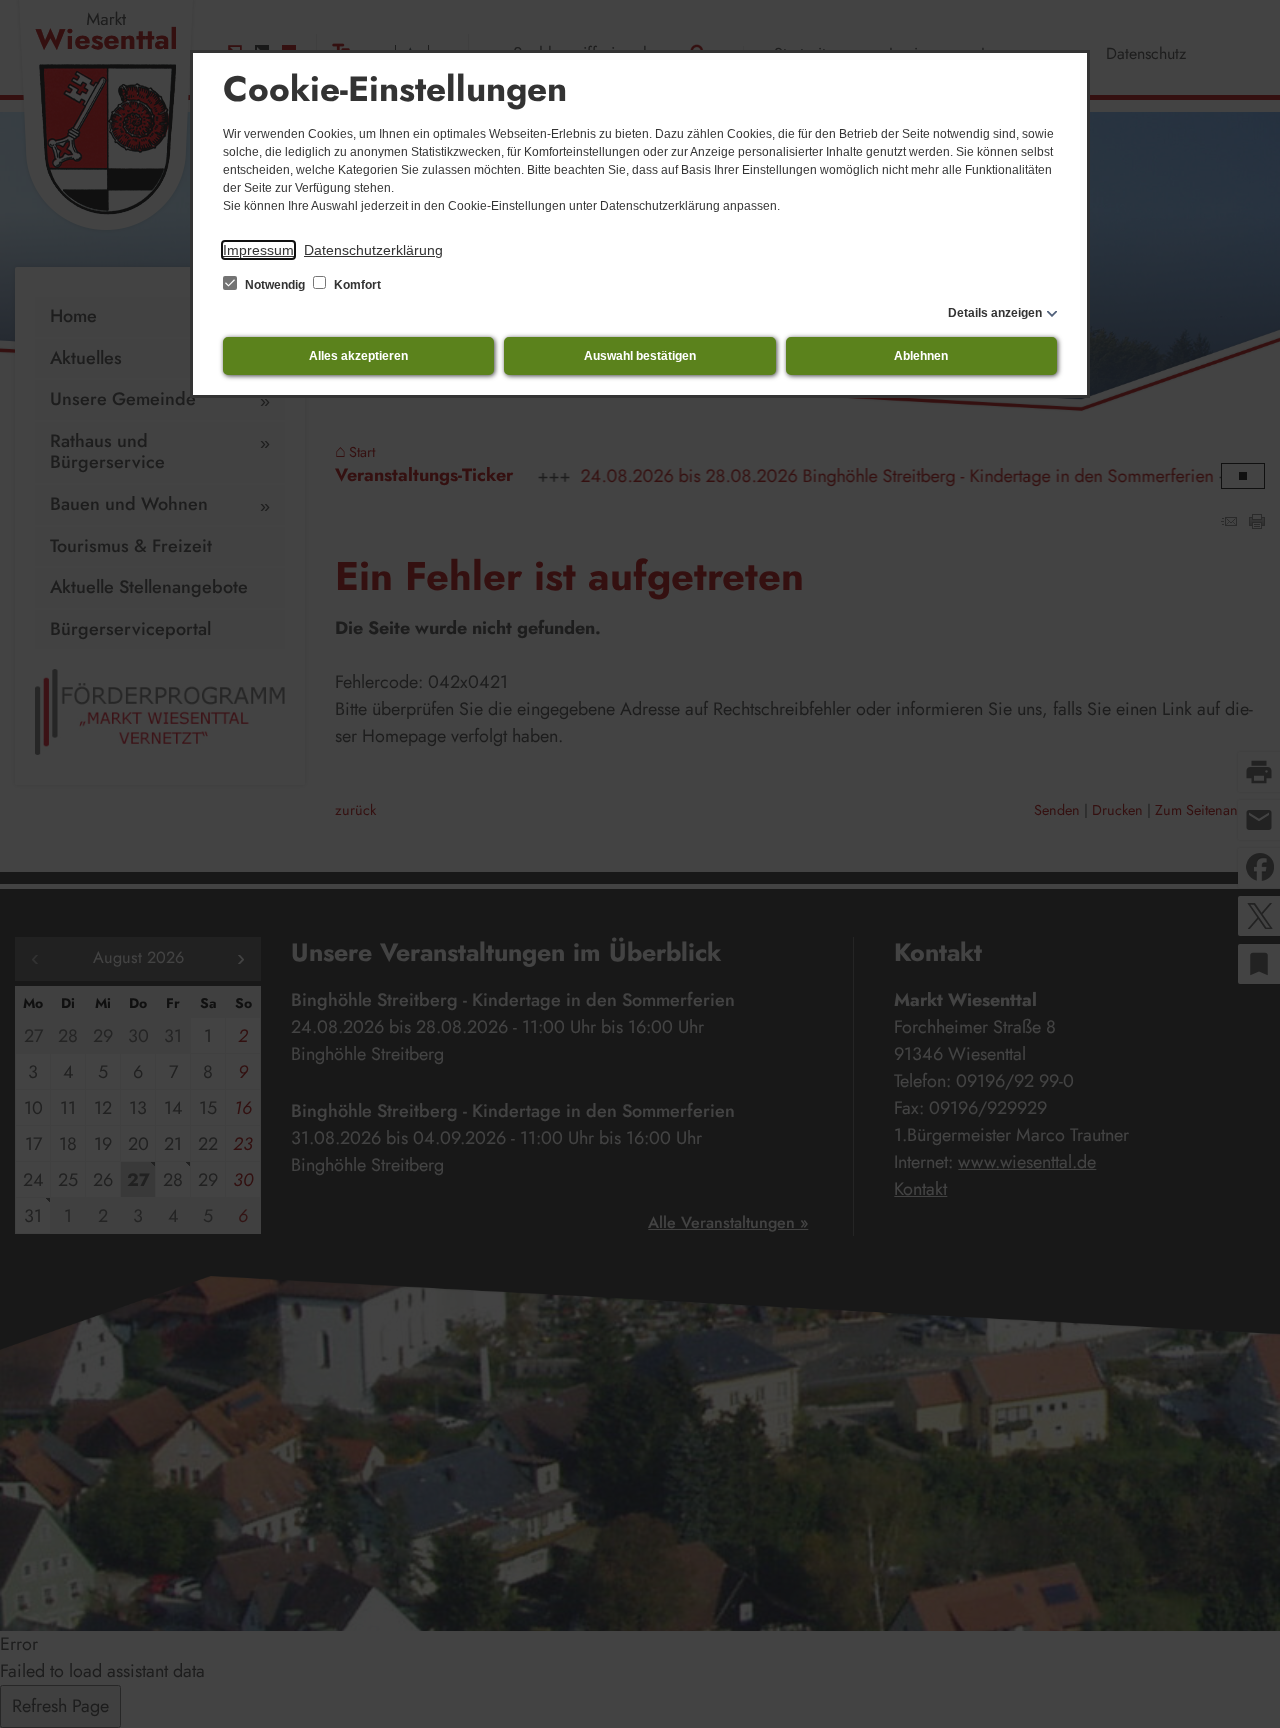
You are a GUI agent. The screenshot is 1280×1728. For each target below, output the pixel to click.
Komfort (356, 285)
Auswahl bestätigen (640, 356)
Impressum (258, 250)
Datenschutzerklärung (373, 250)
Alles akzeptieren (358, 356)
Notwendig (275, 285)
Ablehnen (921, 356)
